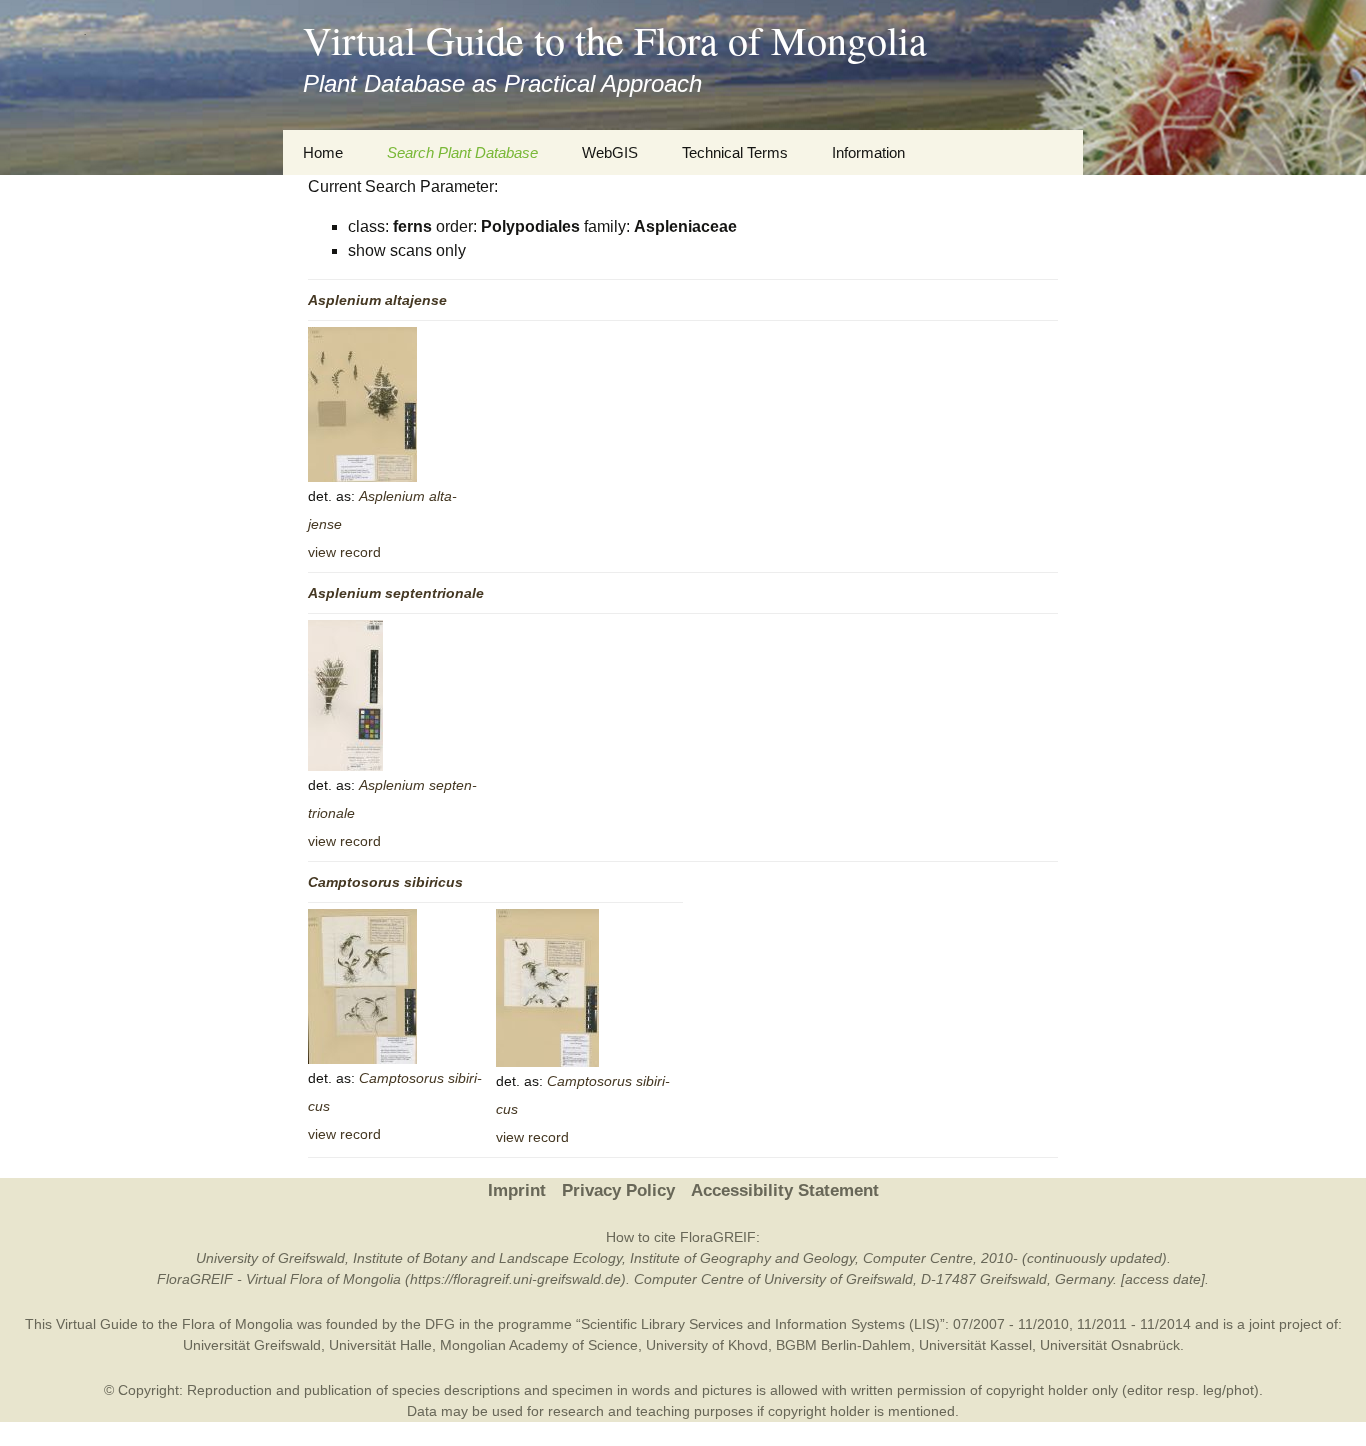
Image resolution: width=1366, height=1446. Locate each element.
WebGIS (610, 152)
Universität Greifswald (252, 1345)
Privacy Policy (618, 1190)
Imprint (517, 1190)
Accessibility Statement (785, 1190)
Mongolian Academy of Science (539, 1345)
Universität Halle (380, 1345)
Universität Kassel (975, 1345)
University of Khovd (707, 1345)
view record (344, 552)
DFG (440, 1324)
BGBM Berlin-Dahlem (843, 1345)
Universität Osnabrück (1110, 1345)
